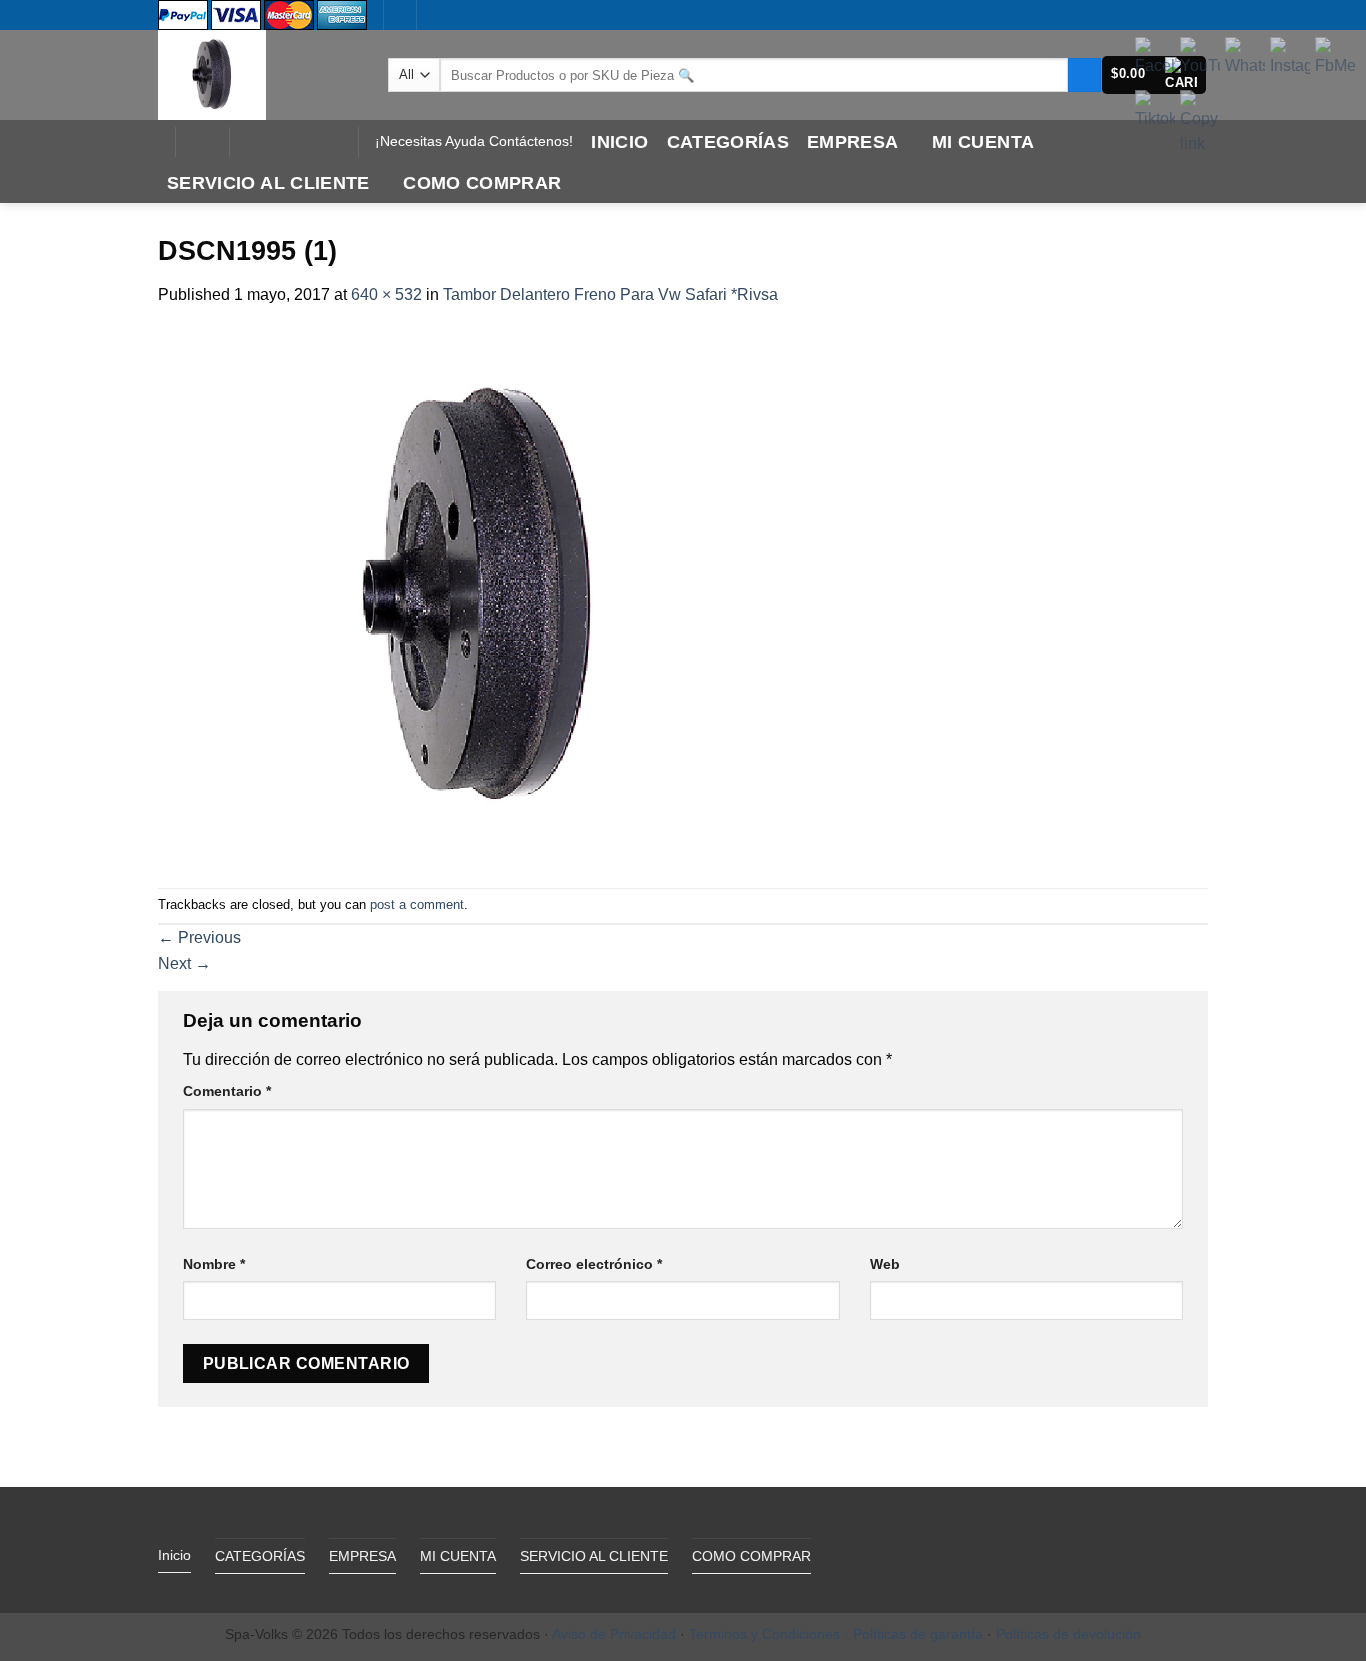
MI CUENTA (983, 142)
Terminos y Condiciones (764, 1634)
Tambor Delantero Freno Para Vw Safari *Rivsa (610, 294)
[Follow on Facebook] (250, 142)
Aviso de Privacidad (614, 1634)
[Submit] (1084, 75)
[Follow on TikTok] (276, 142)
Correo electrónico (594, 1264)
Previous (199, 937)
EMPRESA (852, 142)
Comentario (227, 1091)
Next (184, 963)
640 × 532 (386, 294)
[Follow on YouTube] (328, 142)
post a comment (417, 904)
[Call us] (302, 142)
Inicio (619, 142)
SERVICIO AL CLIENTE (268, 183)
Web (885, 1264)
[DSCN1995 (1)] (478, 596)
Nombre (214, 1264)
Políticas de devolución (1068, 1634)
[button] (202, 142)
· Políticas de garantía (913, 1634)
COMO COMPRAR (482, 183)
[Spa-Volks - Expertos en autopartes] (258, 75)
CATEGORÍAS (728, 142)
